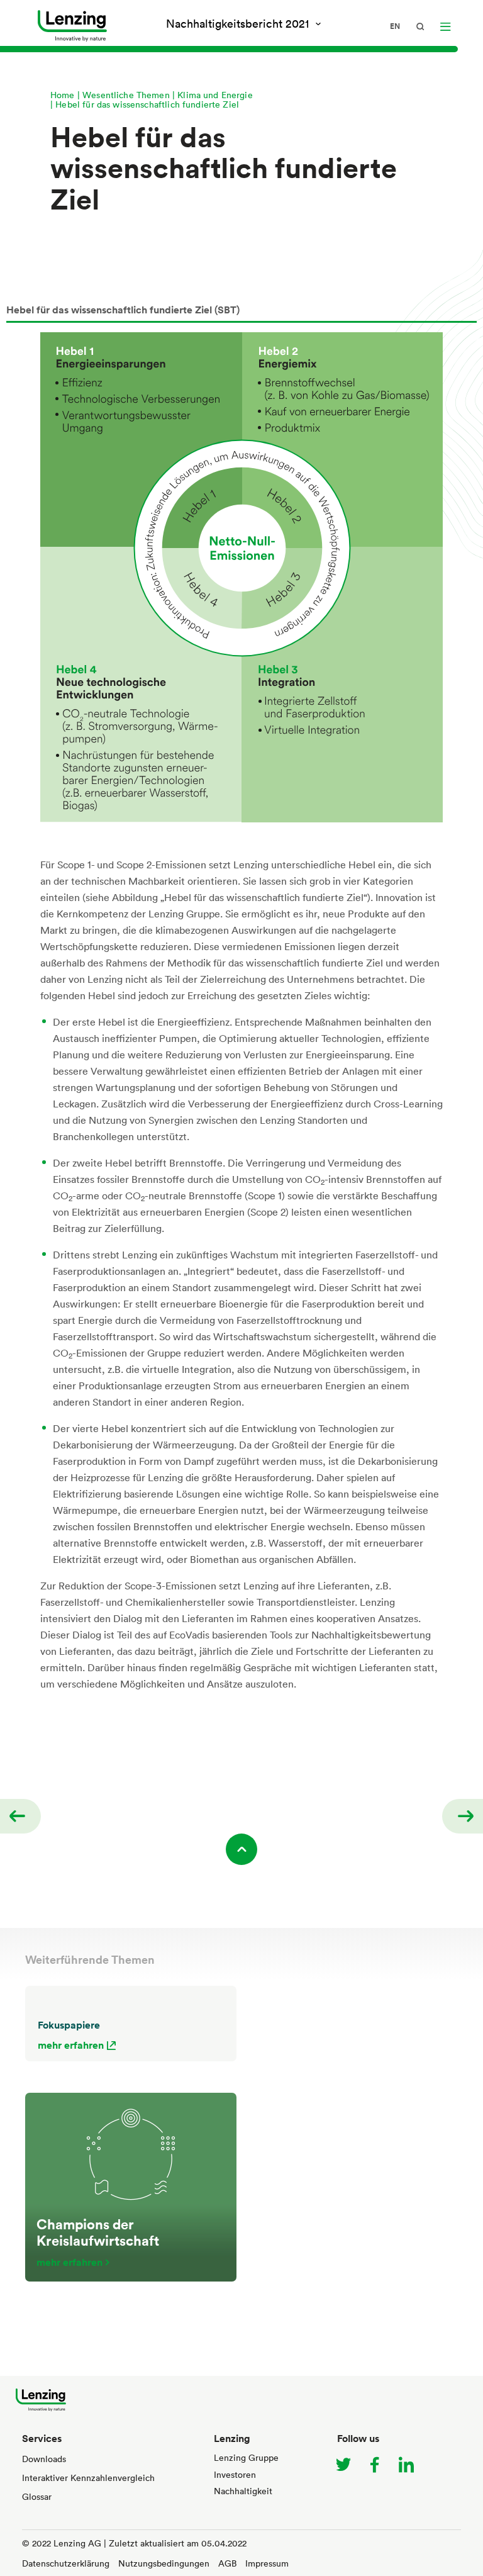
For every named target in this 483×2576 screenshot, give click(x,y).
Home (63, 95)
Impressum (267, 2563)
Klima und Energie (215, 95)
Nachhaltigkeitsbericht (237, 23)
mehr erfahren (71, 2045)
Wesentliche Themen (126, 95)
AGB (227, 2563)
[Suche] (420, 26)
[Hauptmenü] (445, 26)
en (395, 26)
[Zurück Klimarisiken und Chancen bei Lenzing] (20, 1816)
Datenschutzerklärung (66, 2563)
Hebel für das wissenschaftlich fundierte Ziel (147, 104)
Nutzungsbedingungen (164, 2563)
